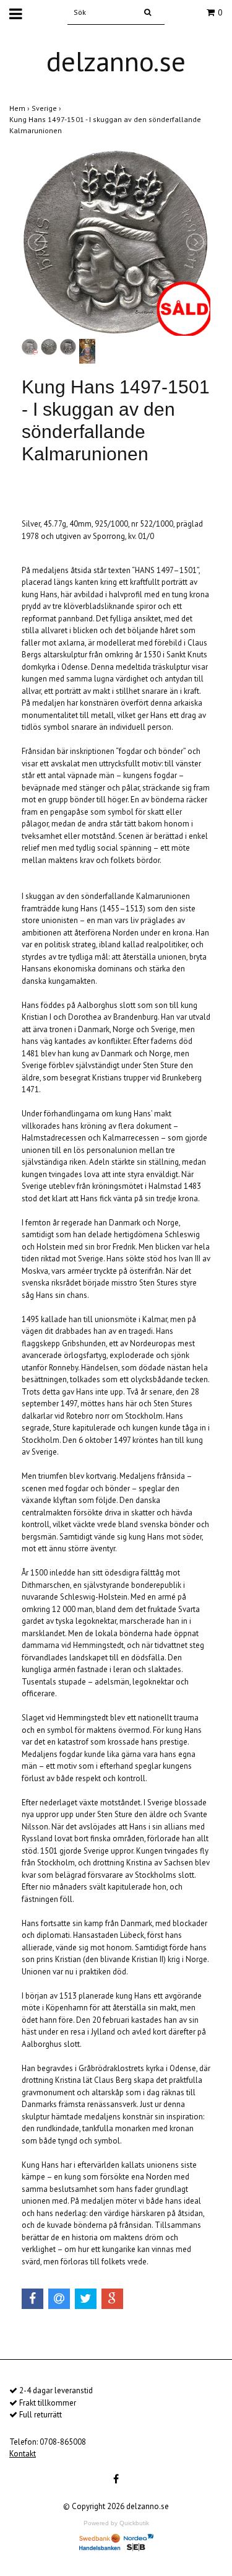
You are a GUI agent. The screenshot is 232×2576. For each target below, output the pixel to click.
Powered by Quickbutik (116, 2523)
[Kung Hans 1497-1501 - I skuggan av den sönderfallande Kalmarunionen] (116, 243)
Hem (20, 108)
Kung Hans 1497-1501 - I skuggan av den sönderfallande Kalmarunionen (105, 125)
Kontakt (23, 2454)
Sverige (47, 108)
